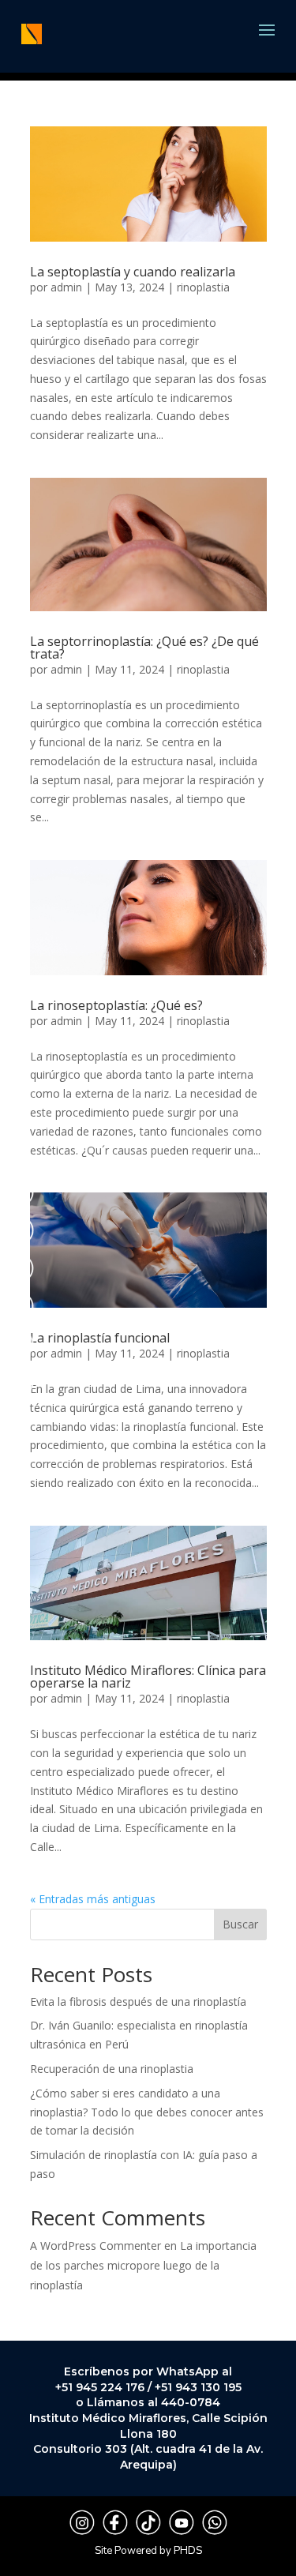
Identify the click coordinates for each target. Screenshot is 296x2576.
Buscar (240, 1924)
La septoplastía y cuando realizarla (133, 272)
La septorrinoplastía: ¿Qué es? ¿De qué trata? (144, 648)
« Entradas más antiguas (93, 1899)
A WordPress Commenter (96, 2246)
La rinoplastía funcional (100, 1338)
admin (66, 287)
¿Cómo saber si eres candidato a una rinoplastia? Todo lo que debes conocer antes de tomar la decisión (147, 2112)
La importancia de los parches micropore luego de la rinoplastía (143, 2265)
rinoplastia (203, 287)
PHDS (188, 2551)
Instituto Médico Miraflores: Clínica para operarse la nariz (148, 1677)
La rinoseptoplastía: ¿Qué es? (116, 1005)
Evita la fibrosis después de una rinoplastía (138, 2001)
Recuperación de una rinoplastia (112, 2069)
